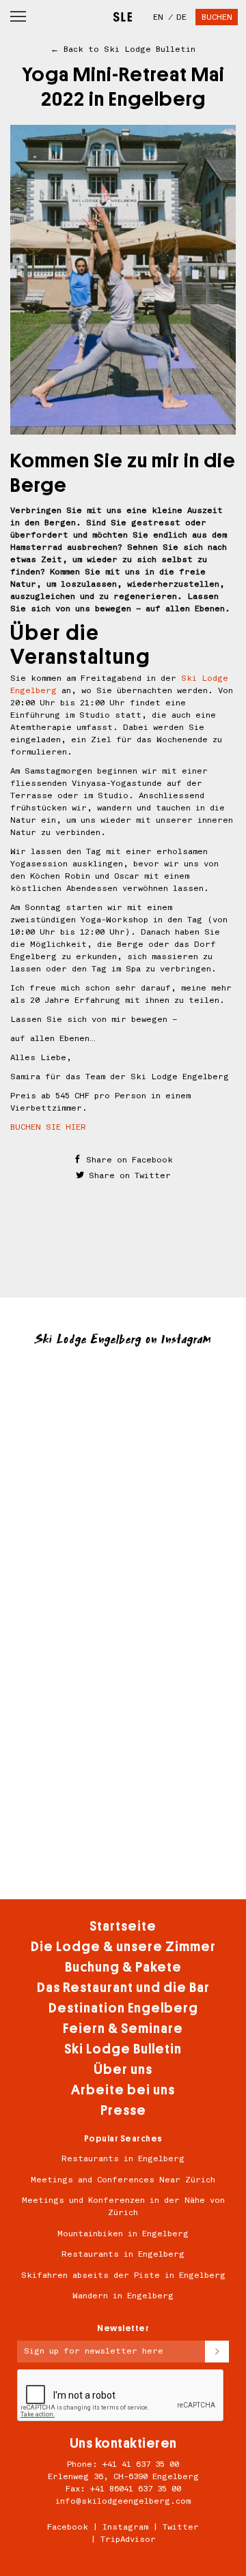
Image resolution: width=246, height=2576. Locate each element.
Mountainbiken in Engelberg (123, 2234)
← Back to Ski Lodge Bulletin (123, 49)
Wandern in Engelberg (123, 2296)
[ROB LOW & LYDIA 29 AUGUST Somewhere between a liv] (123, 1554)
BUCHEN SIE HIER (48, 1127)
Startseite (123, 1926)
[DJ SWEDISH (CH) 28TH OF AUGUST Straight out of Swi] (123, 1681)
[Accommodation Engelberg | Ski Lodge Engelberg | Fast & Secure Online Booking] (123, 12)
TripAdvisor (128, 2539)
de (181, 17)
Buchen (217, 17)
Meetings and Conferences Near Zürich (123, 2180)
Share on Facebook (127, 1160)
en (158, 17)
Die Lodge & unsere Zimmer (123, 1947)
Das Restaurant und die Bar (123, 1988)
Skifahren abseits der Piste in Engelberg (123, 2275)
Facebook (68, 2527)
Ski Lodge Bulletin (123, 2049)
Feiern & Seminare (123, 2029)
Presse (123, 2110)
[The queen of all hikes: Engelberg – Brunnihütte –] (123, 1428)
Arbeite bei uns (123, 2090)
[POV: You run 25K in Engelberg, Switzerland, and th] (123, 1806)
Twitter (181, 2527)
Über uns (123, 2069)
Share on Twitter (127, 1175)
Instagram (125, 2527)
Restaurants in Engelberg (123, 2158)
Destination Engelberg (123, 2008)
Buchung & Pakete (123, 1967)
